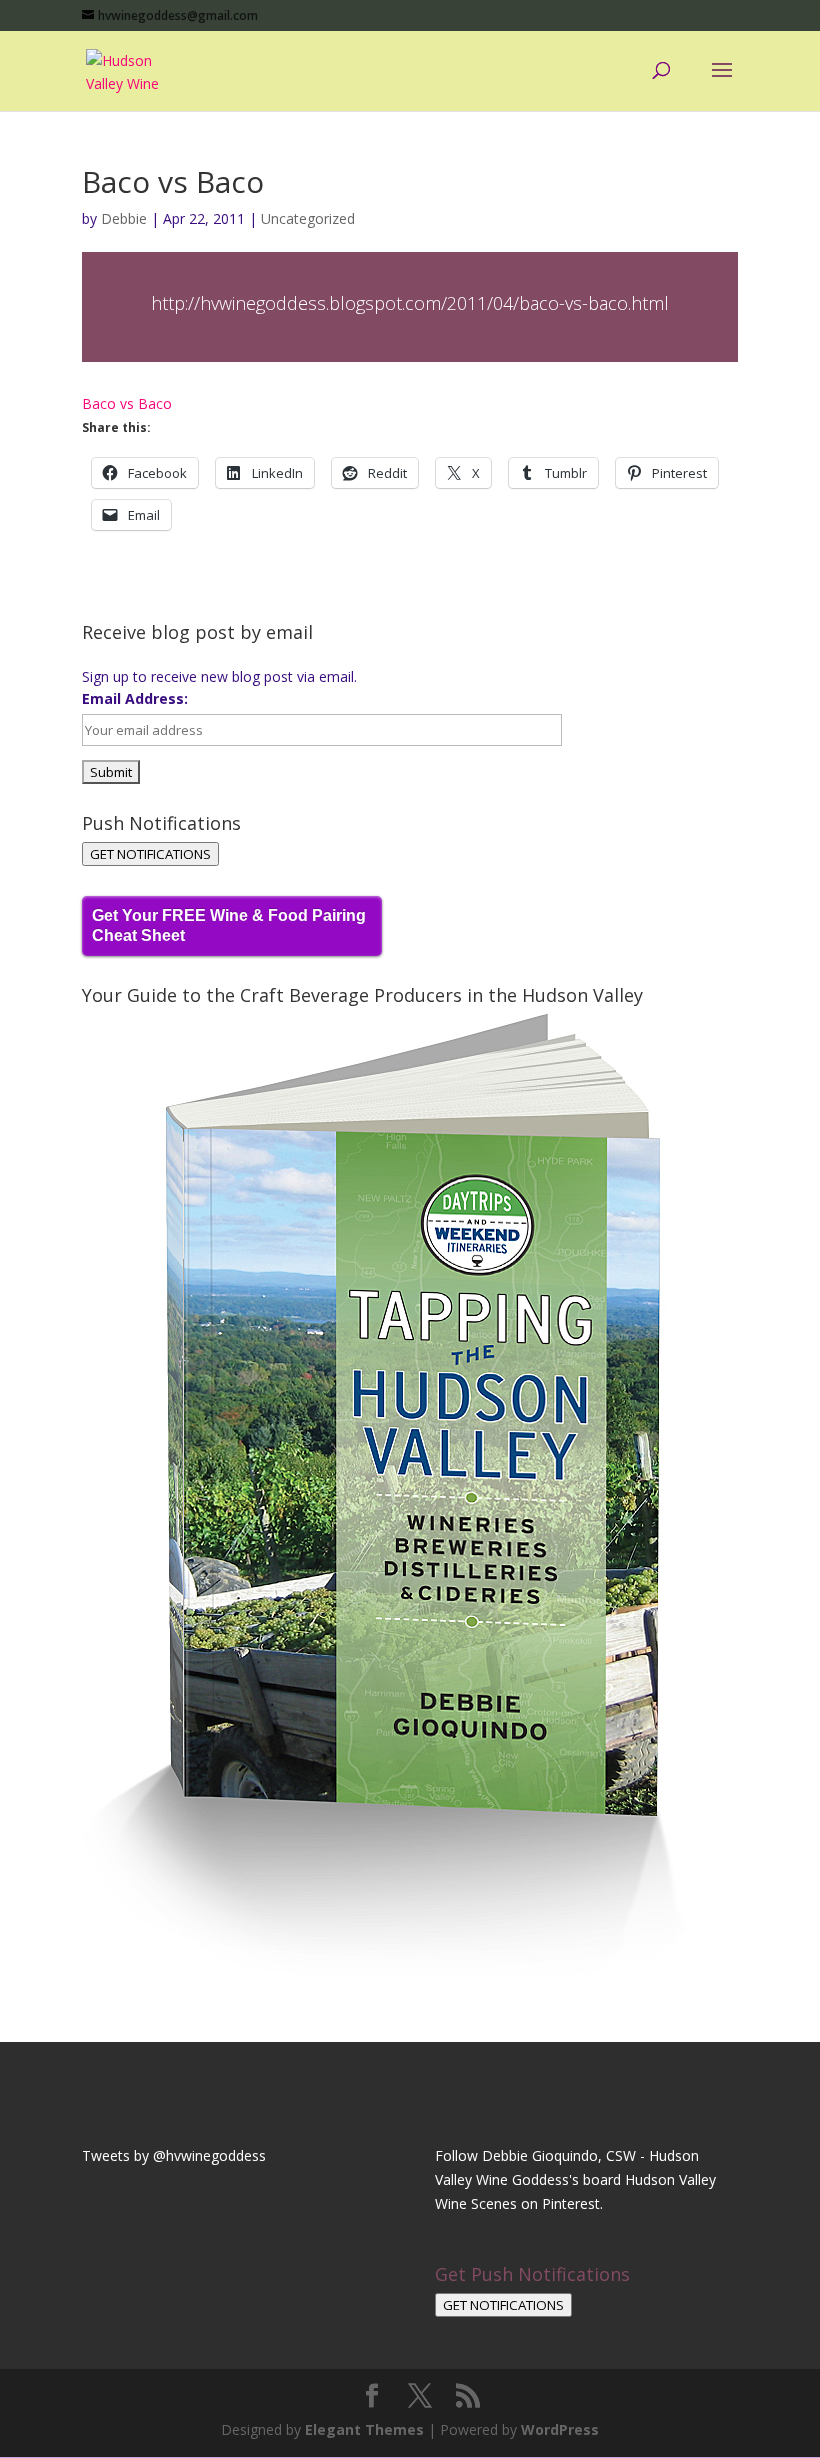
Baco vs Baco (127, 403)
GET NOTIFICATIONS (150, 854)
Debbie (124, 218)
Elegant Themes (364, 2429)
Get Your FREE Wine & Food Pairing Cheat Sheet (229, 925)
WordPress (560, 2429)
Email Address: (135, 698)
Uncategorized (308, 218)
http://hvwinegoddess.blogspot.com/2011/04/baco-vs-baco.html (410, 303)
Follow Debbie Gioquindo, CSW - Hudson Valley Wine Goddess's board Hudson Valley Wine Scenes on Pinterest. (575, 2179)
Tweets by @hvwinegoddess (174, 2155)
